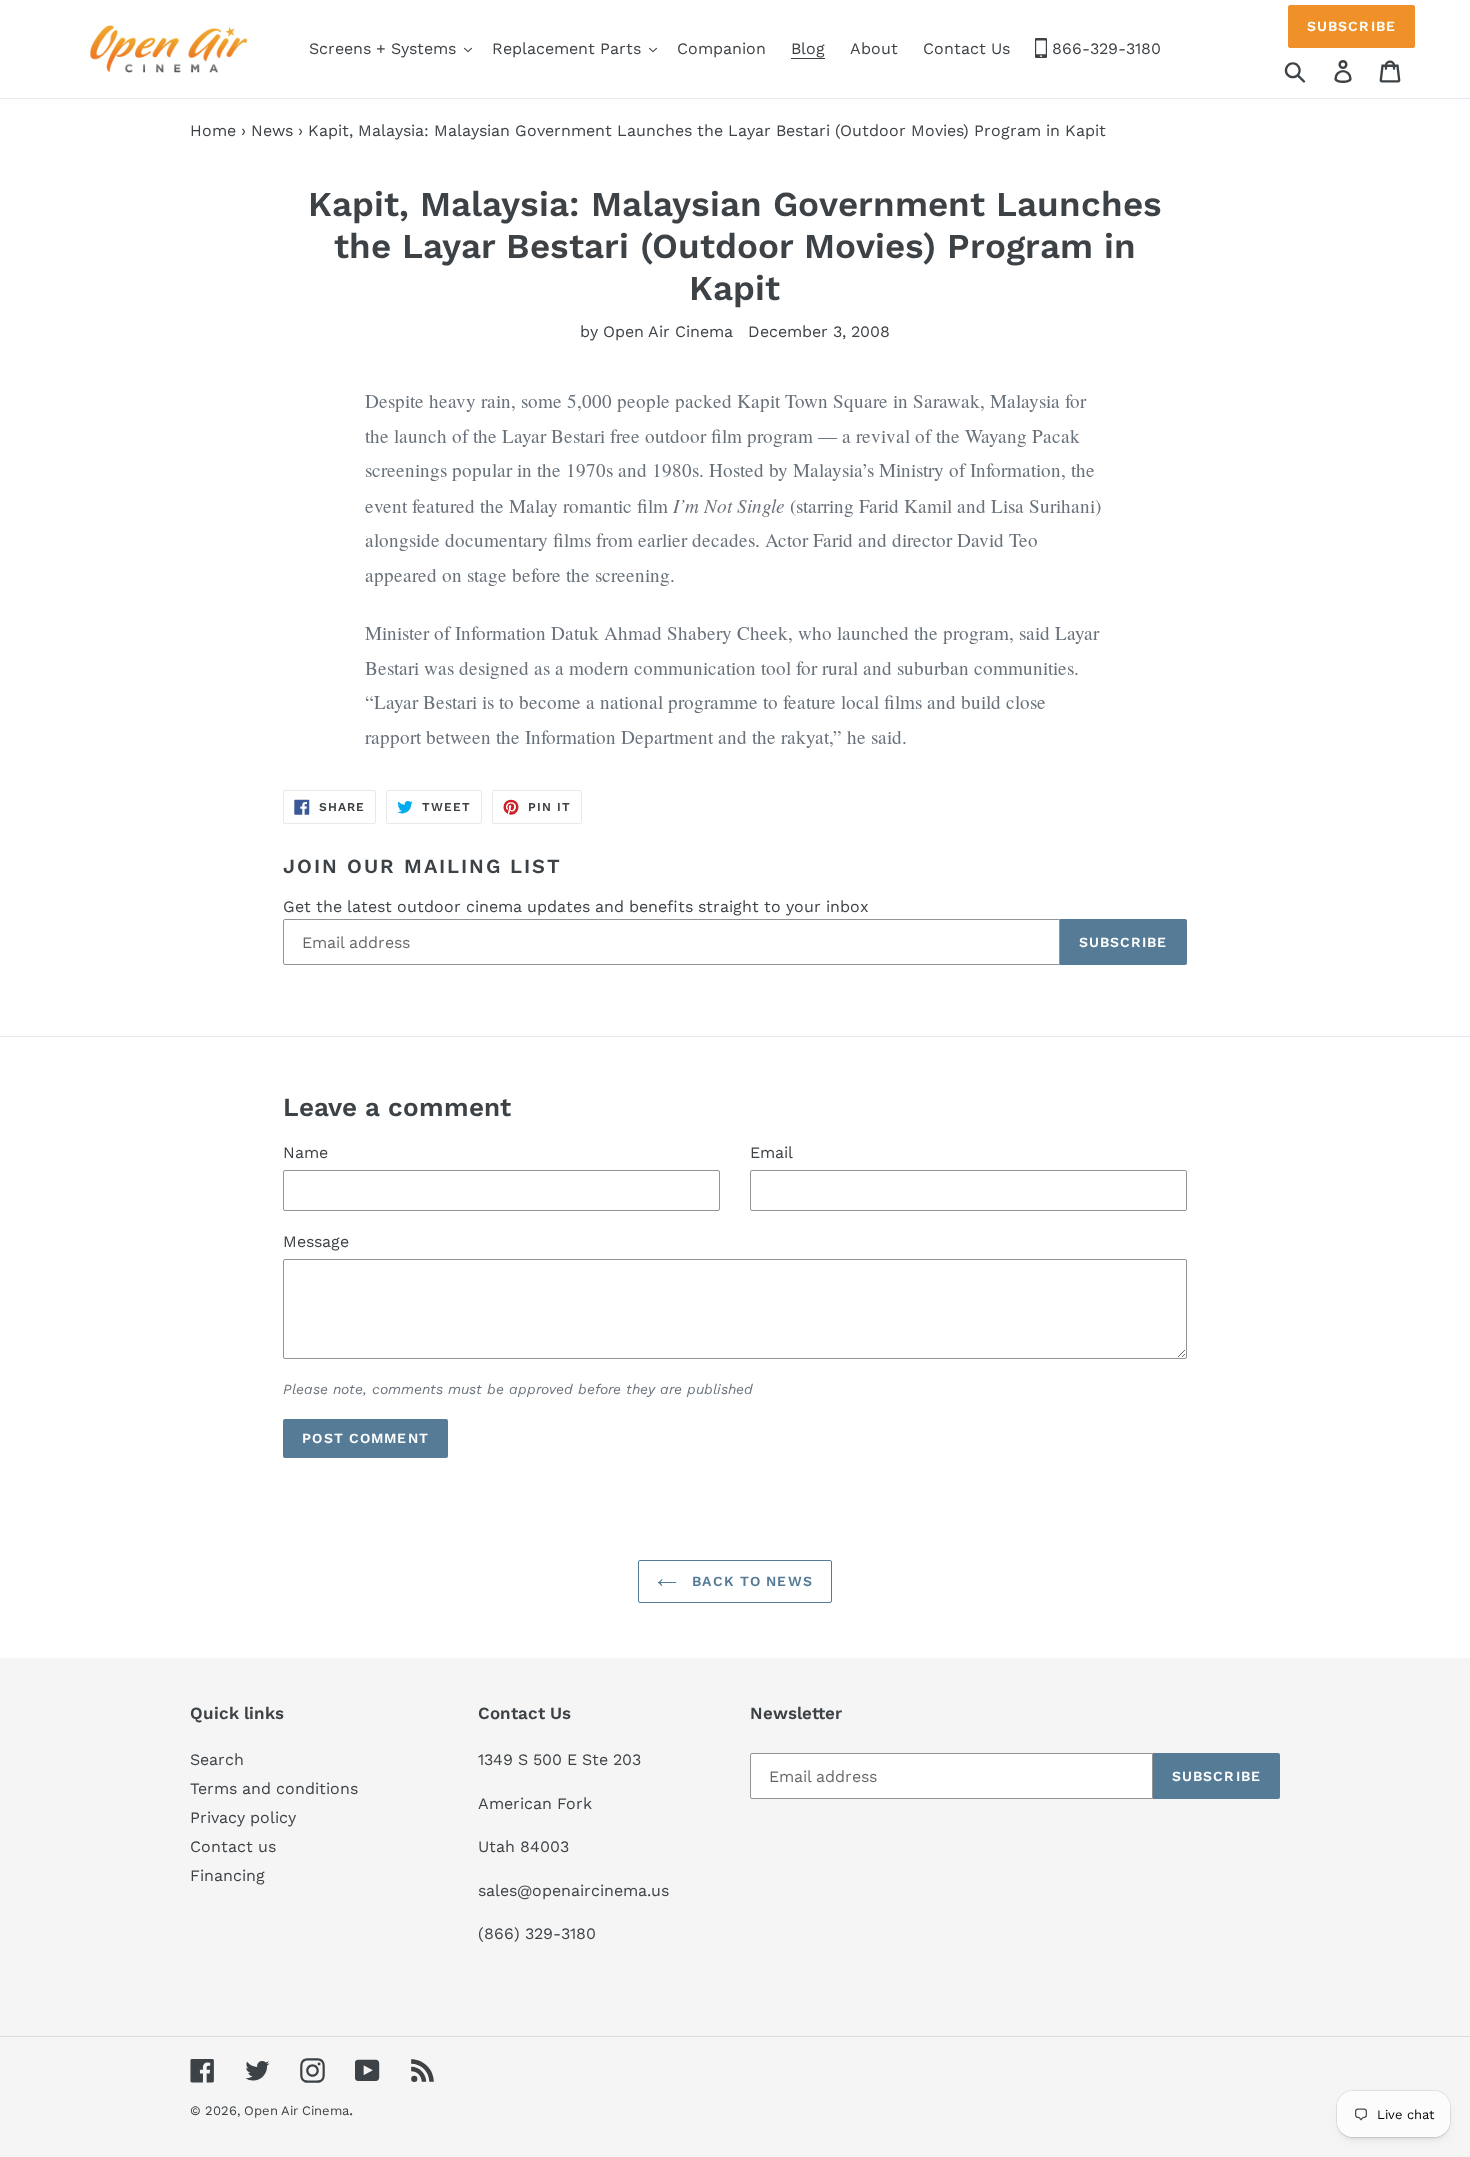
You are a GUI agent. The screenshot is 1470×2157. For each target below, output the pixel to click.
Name (305, 1152)
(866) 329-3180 (537, 1933)
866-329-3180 (1104, 48)
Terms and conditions (274, 1788)
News (272, 130)
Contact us (233, 1846)
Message (316, 1241)
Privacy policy (243, 1817)
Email (771, 1152)
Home (213, 130)
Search (217, 1759)
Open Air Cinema (296, 2110)
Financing (227, 1875)
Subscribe (1351, 26)
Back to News (750, 1581)
